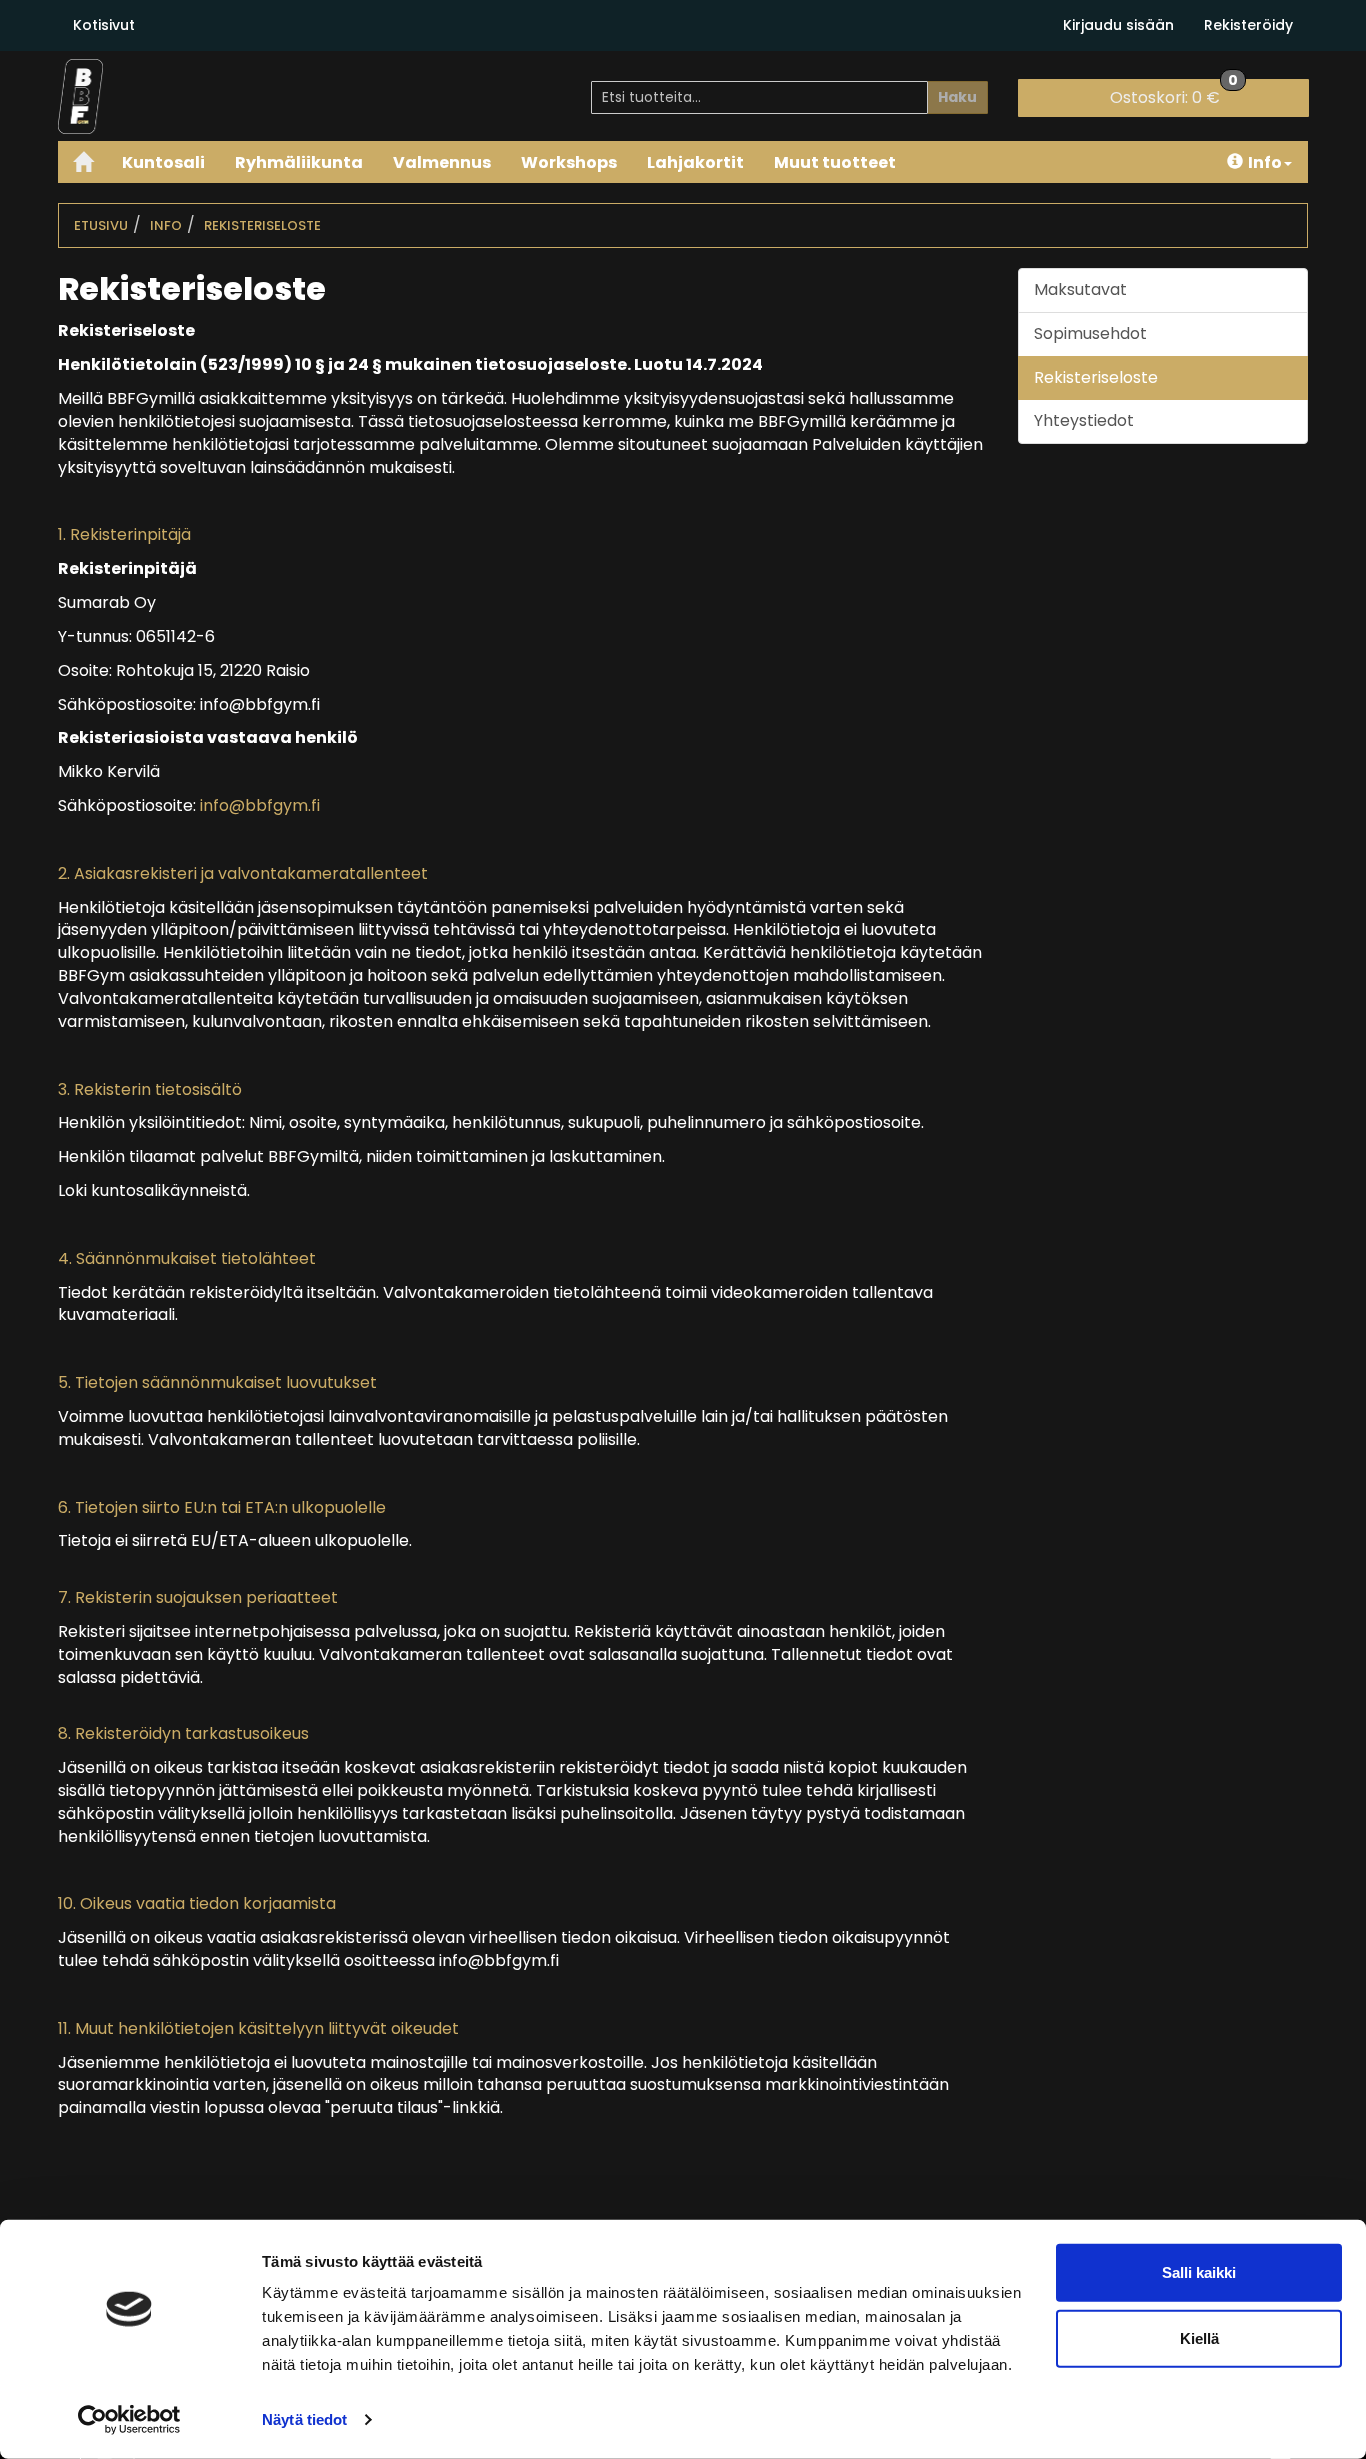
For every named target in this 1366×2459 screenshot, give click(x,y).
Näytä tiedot (304, 2419)
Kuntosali (163, 162)
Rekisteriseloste (262, 225)
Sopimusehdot (1090, 333)
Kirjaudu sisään (1118, 25)
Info (1265, 162)
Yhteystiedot (1084, 420)
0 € (1174, 94)
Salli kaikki (1199, 2272)
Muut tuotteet (835, 162)
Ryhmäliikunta (299, 162)
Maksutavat (1080, 289)
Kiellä (1199, 2337)
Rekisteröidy (1248, 25)
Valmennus (442, 162)
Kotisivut (104, 25)
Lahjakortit (695, 162)
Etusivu (101, 225)
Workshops (569, 162)
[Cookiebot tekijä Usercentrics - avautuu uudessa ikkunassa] (129, 2420)
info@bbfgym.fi (260, 805)
